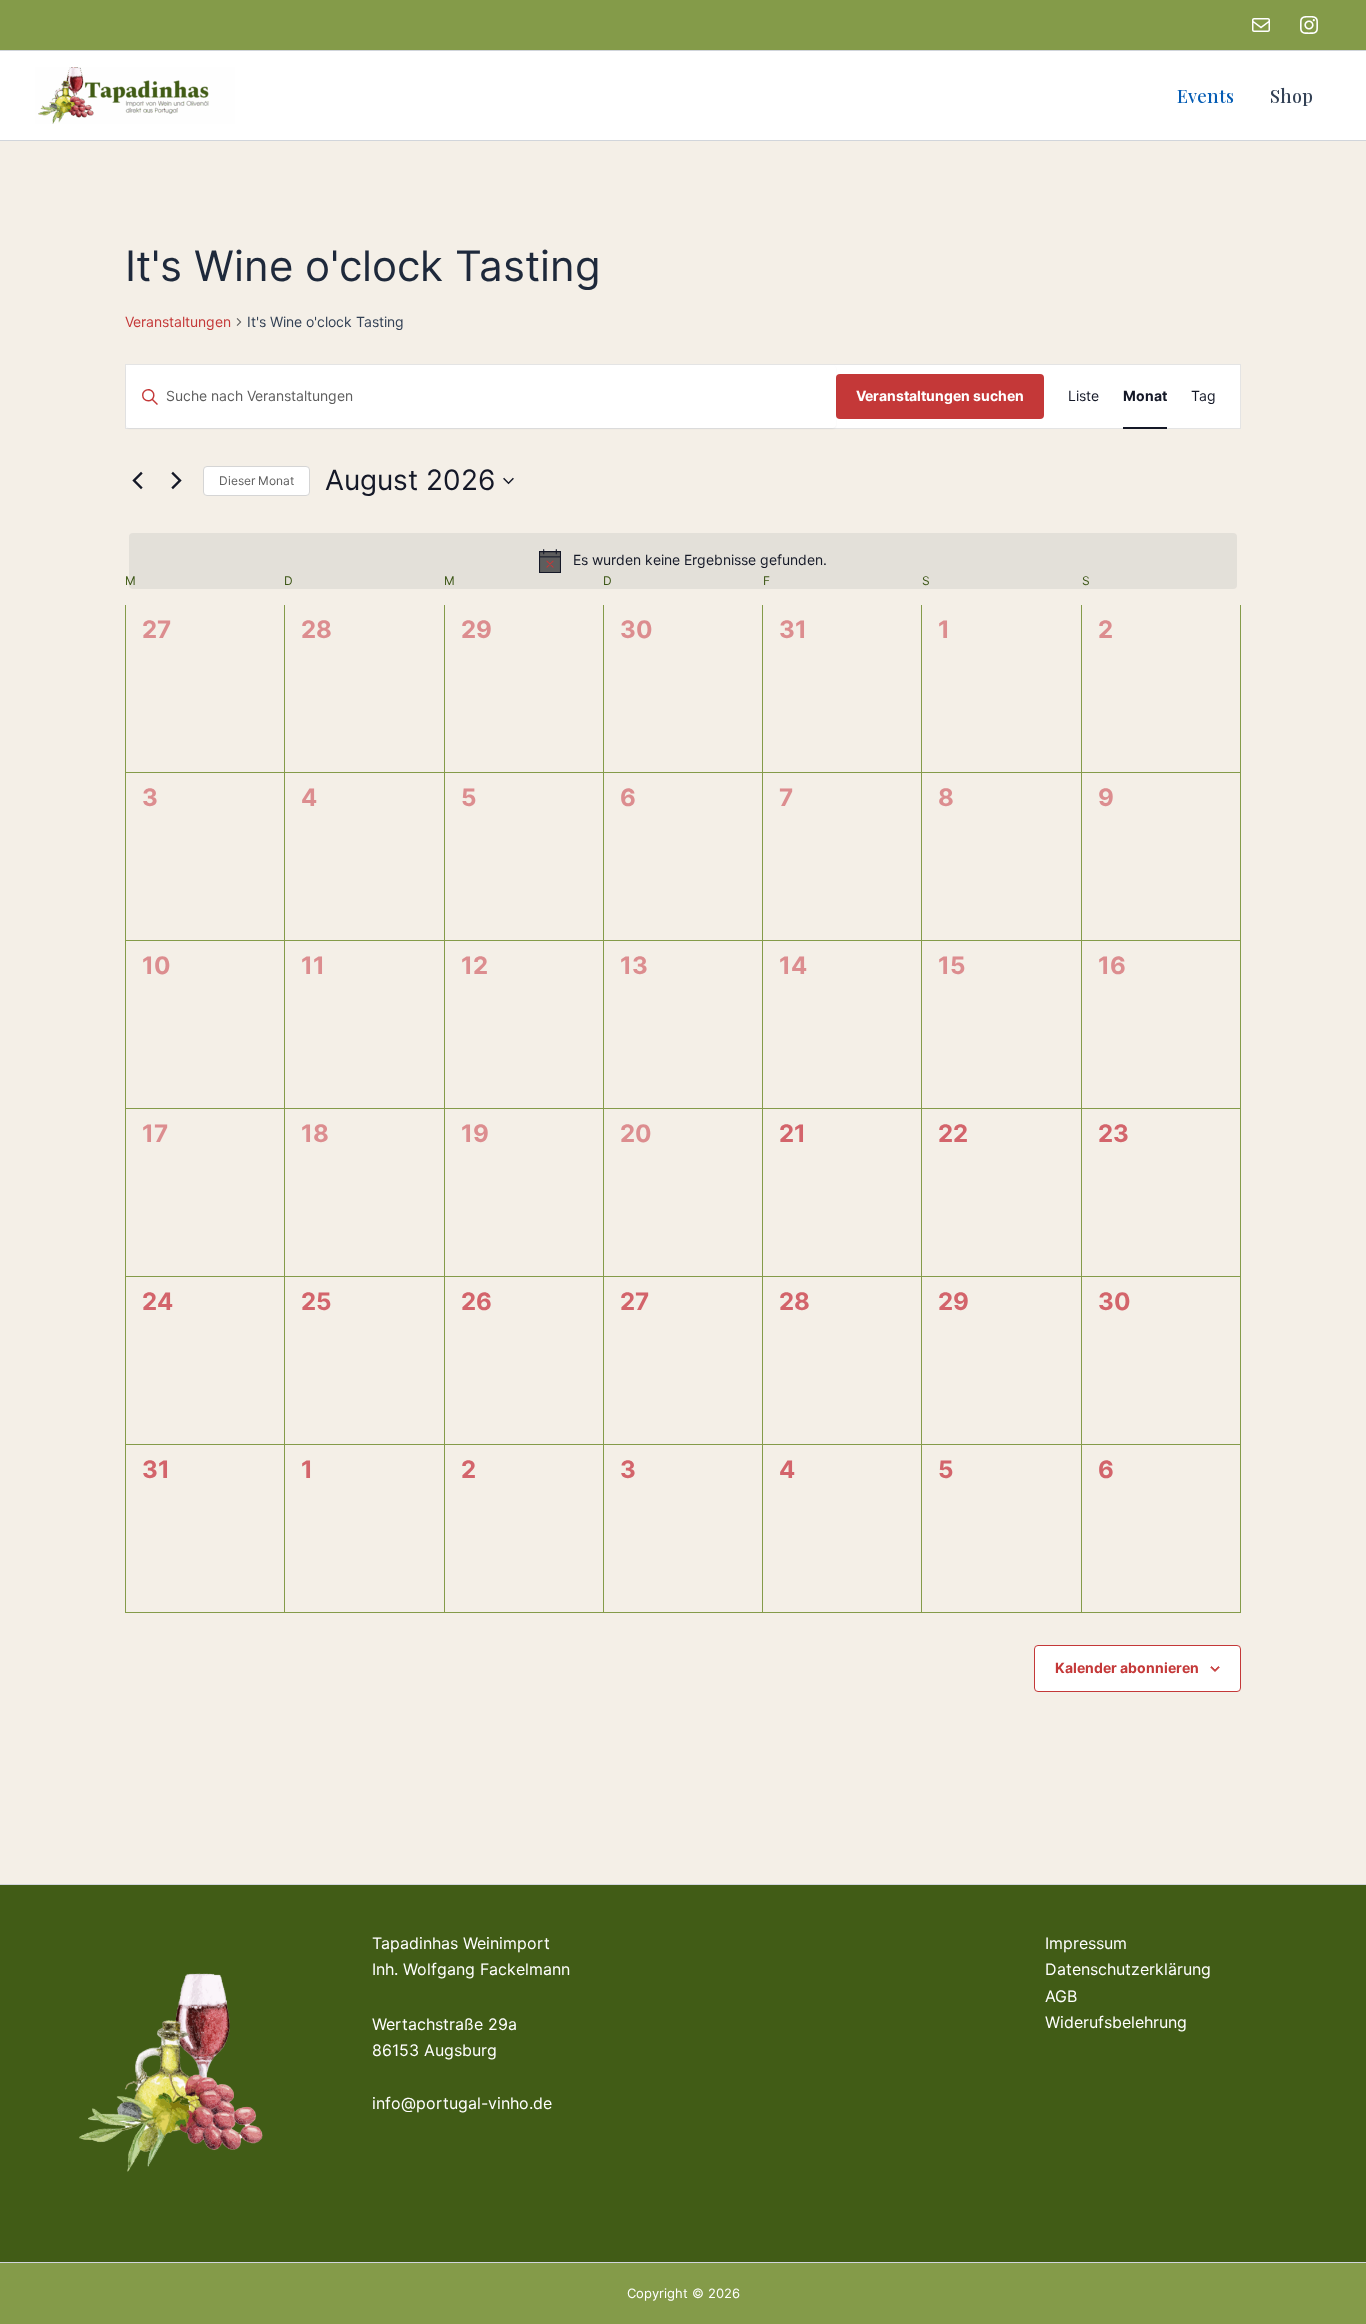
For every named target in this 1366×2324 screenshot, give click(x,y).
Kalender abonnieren (1127, 1667)
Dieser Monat (256, 480)
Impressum (1086, 1943)
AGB (1061, 1996)
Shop (1291, 96)
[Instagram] (1309, 25)
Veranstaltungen (178, 321)
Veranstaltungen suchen (940, 395)
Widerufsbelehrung (1116, 2022)
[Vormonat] (137, 481)
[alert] (683, 561)
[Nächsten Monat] (176, 481)
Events (1205, 96)
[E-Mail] (1261, 25)
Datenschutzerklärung (1128, 1969)
